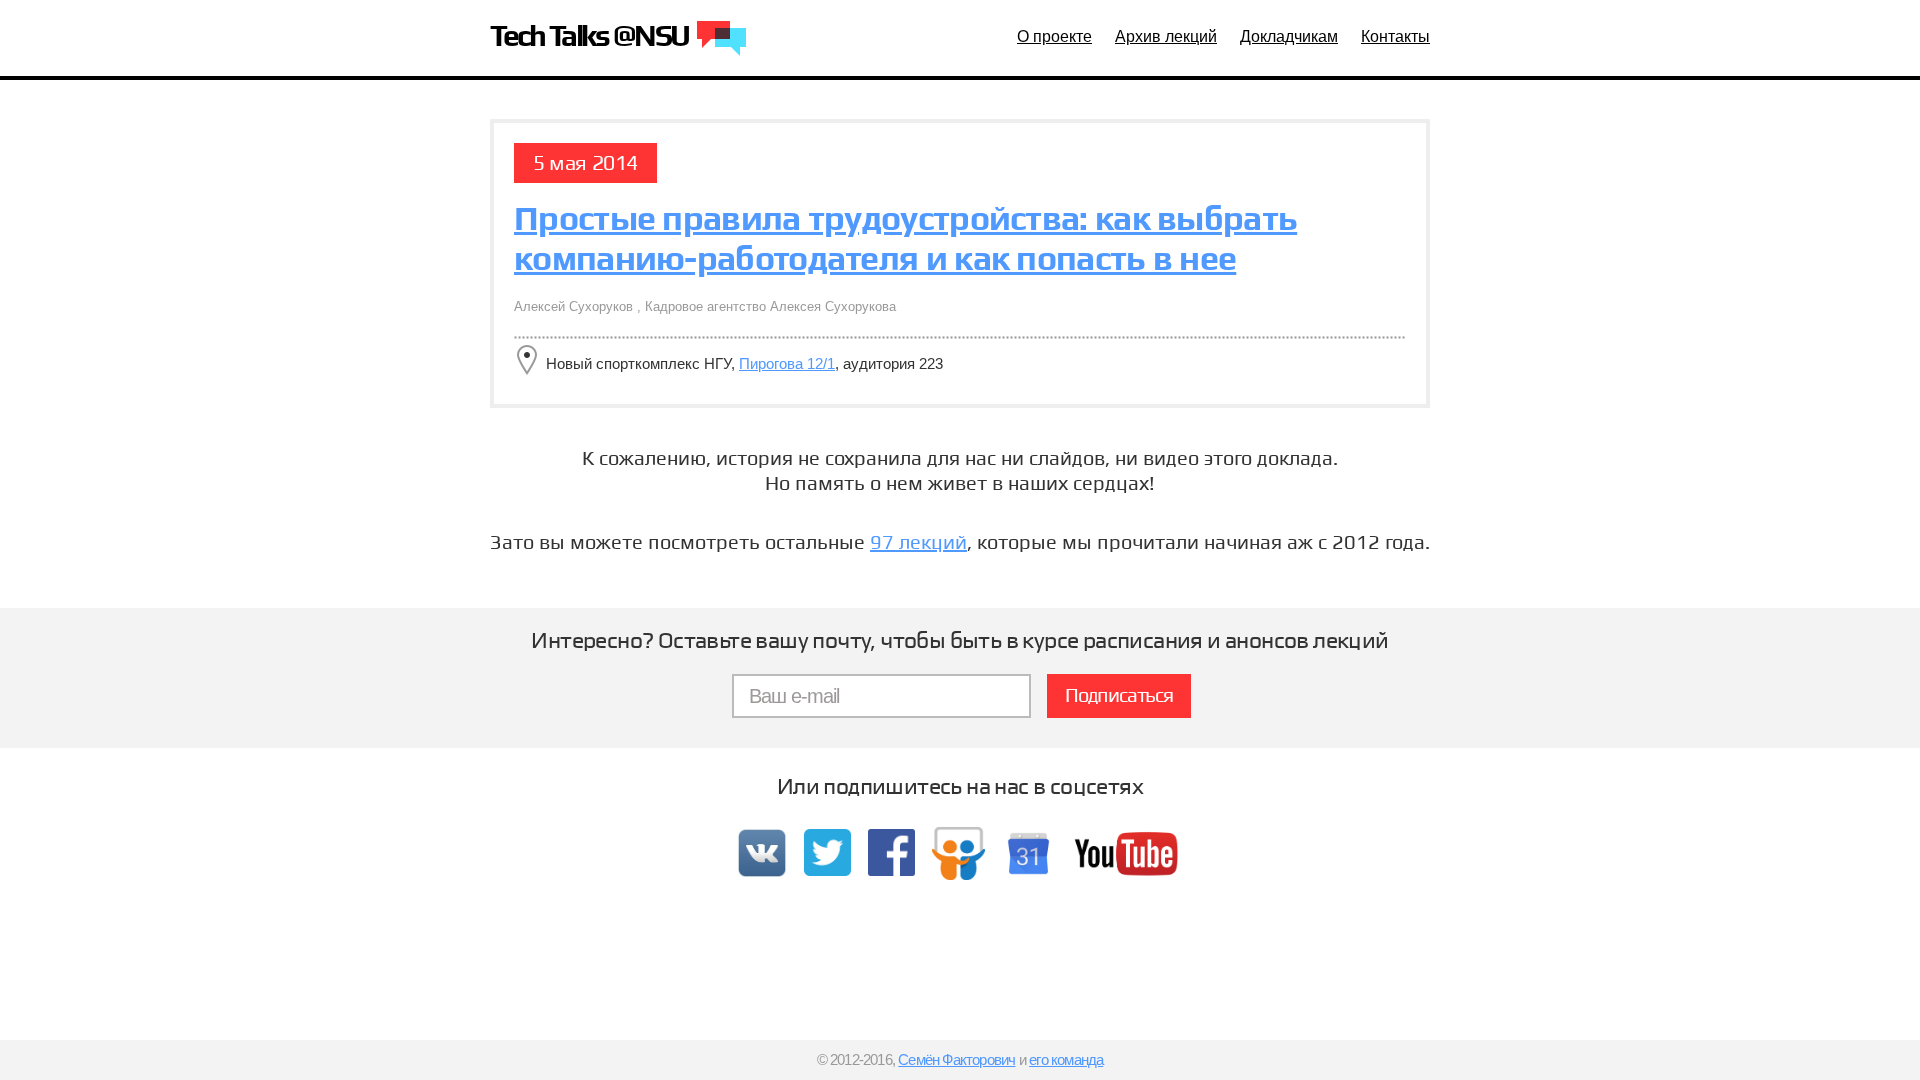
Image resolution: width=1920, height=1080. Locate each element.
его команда (1066, 1059)
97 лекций (918, 542)
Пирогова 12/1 (787, 363)
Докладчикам (1289, 36)
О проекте (1054, 36)
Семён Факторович (956, 1059)
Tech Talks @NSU (591, 38)
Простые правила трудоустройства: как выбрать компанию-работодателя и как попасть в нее (905, 238)
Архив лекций (1166, 36)
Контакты (1395, 36)
